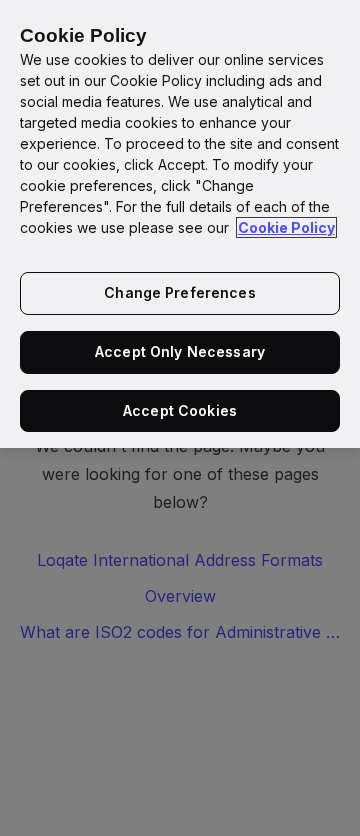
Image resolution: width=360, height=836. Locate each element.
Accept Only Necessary (180, 351)
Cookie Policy (286, 227)
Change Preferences (180, 292)
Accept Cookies (180, 410)
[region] (180, 224)
